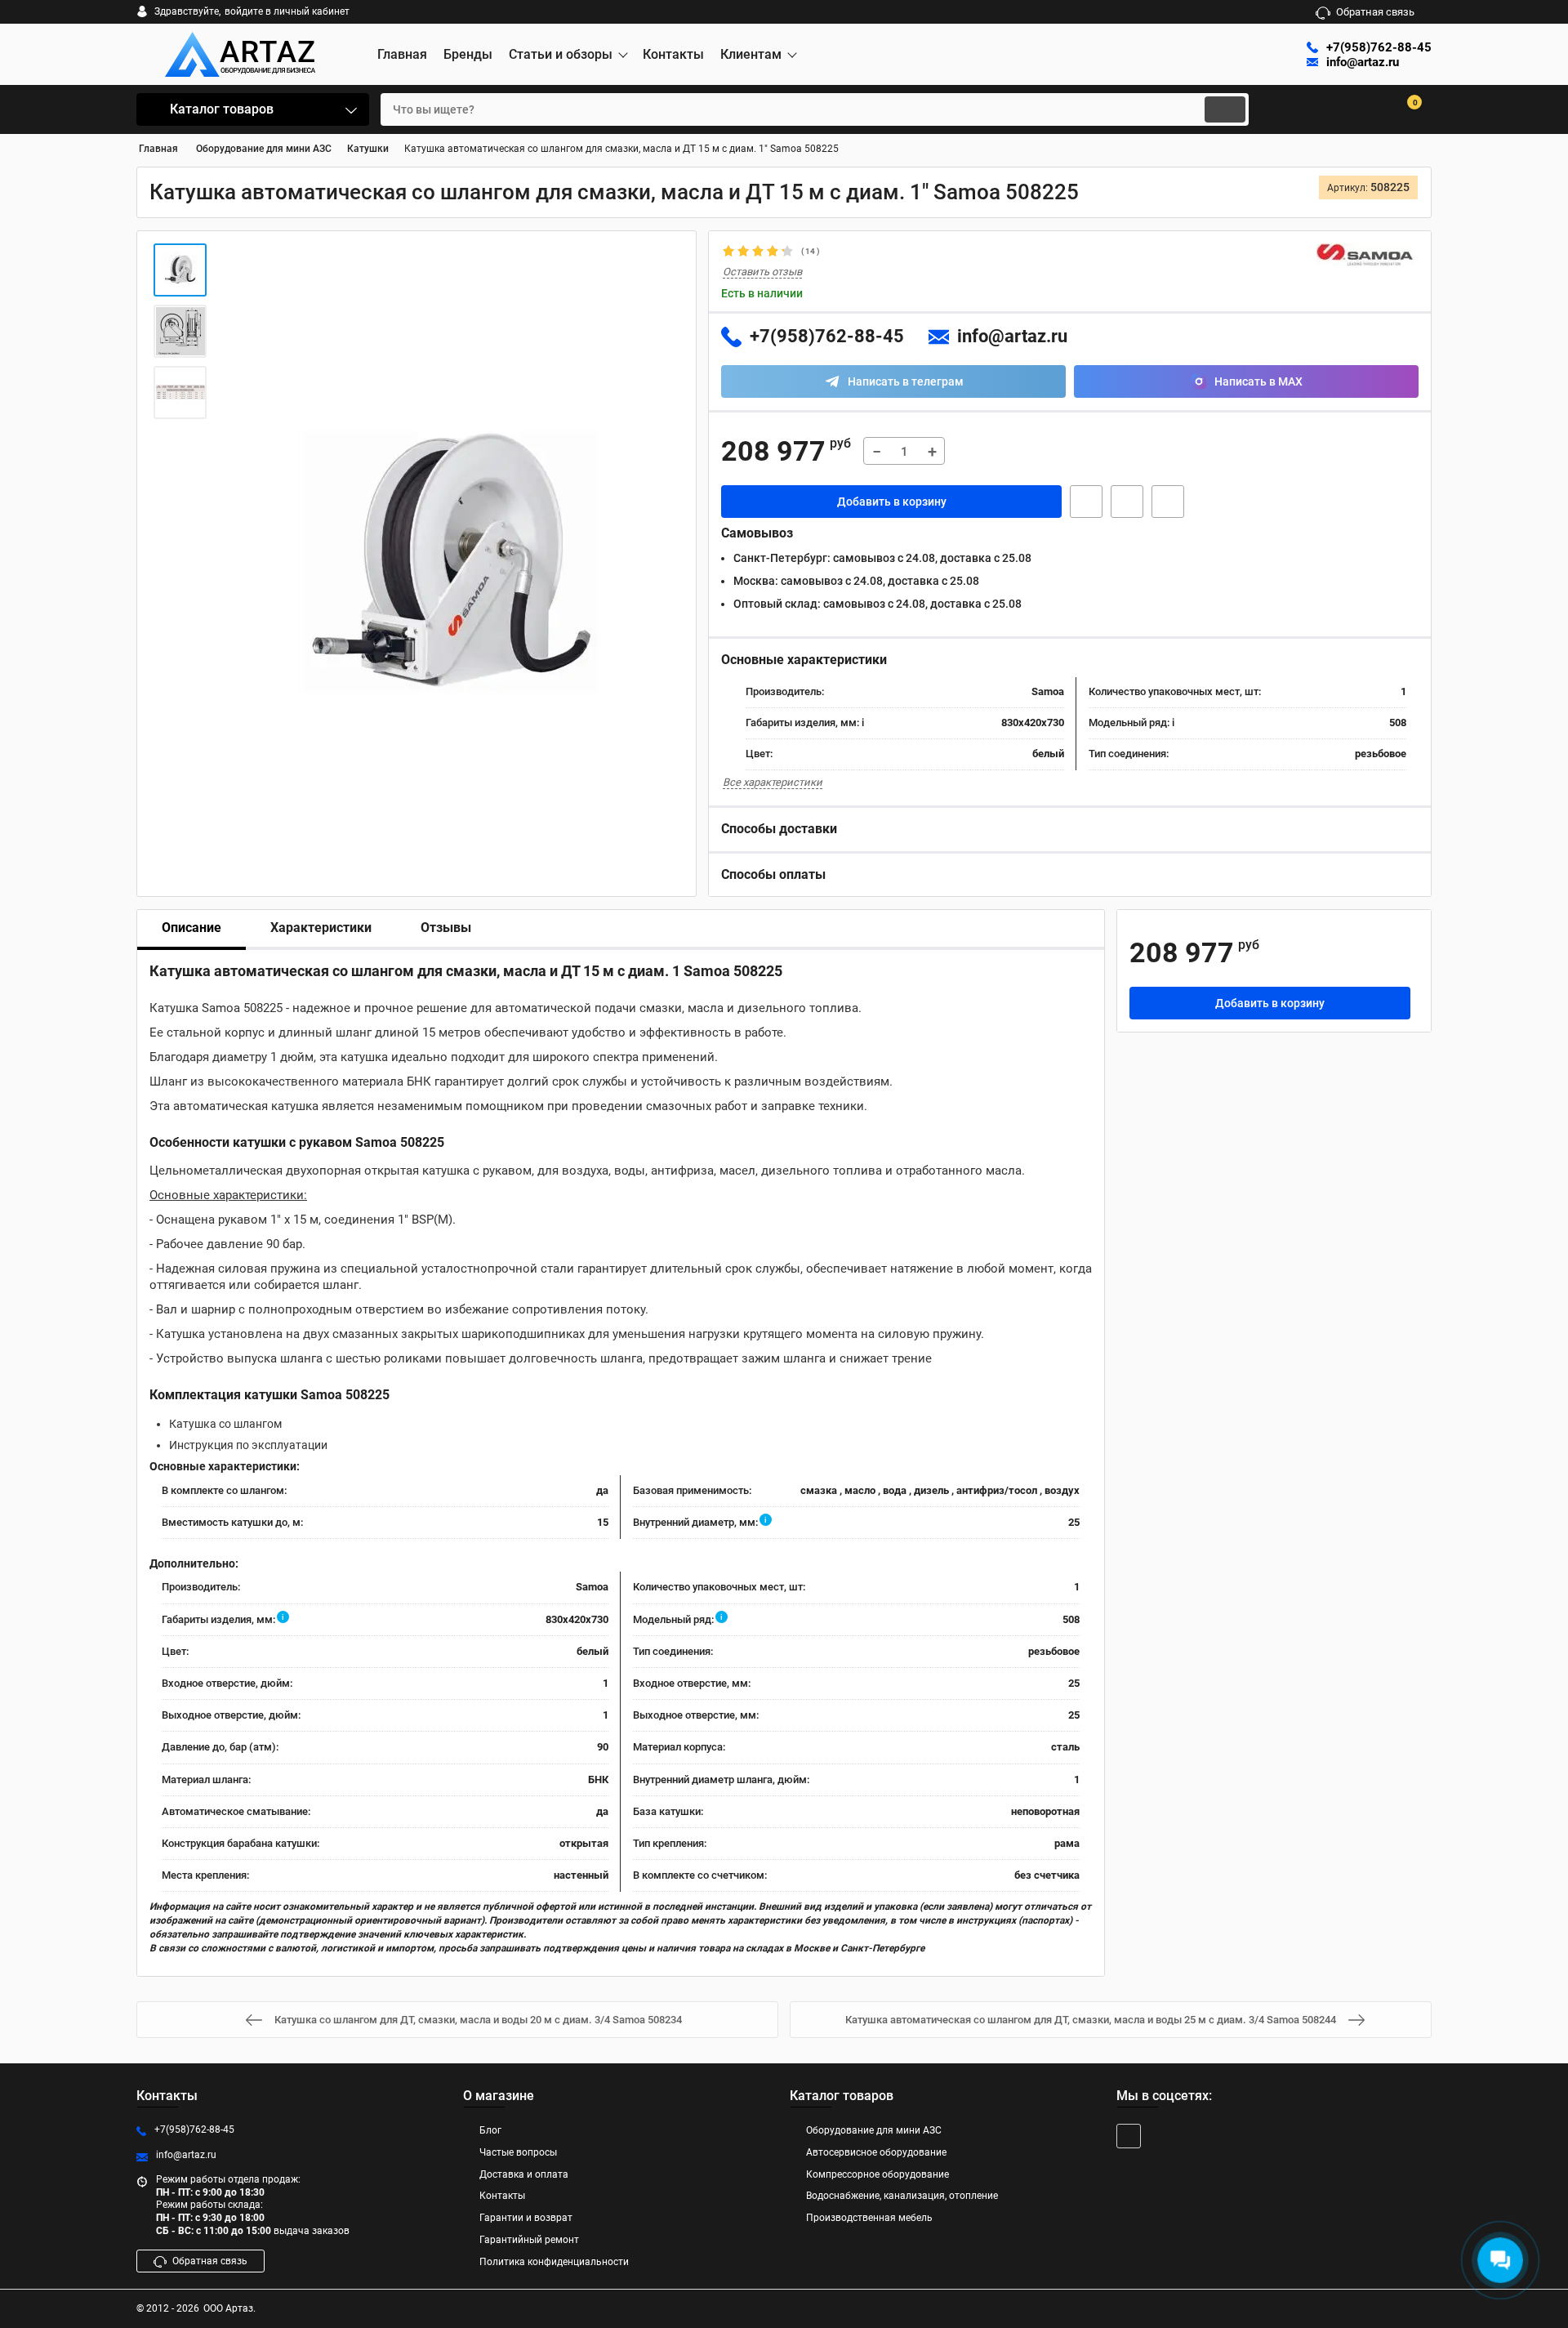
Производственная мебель (869, 2218)
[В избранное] (1127, 502)
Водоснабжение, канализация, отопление (902, 2196)
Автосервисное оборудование (876, 2152)
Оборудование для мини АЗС (874, 2130)
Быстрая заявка (1086, 502)
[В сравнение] (1168, 502)
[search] (1225, 109)
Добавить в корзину (892, 502)
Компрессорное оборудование (878, 2174)
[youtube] (1129, 2136)
